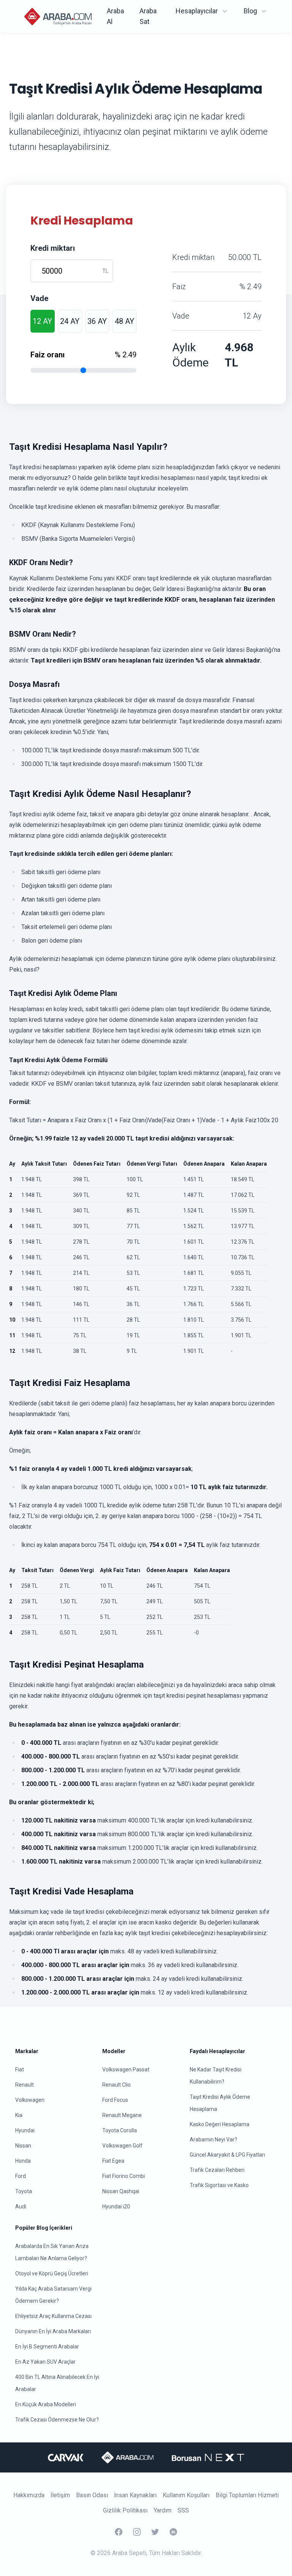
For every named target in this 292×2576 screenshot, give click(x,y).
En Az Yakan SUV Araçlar (45, 2362)
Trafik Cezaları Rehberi (217, 2170)
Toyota (24, 2191)
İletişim (60, 2495)
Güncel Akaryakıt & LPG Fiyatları (227, 2155)
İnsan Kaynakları (135, 2495)
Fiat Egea (113, 2161)
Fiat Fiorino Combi (124, 2176)
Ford (21, 2176)
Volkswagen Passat (126, 2069)
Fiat (20, 2069)
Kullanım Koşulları (186, 2495)
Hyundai (25, 2130)
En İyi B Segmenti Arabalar (47, 2347)
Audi (21, 2206)
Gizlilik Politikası (125, 2510)
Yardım (163, 2510)
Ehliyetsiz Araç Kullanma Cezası (53, 2316)
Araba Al (115, 16)
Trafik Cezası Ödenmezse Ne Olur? (57, 2420)
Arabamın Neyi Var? (213, 2139)
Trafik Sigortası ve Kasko (219, 2185)
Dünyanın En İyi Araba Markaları (53, 2331)
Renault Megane (122, 2115)
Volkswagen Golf (122, 2146)
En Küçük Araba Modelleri (46, 2404)
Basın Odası (92, 2495)
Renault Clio (117, 2085)
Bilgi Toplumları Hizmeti (247, 2495)
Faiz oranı (48, 355)
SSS (183, 2510)
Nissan (23, 2146)
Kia (19, 2115)
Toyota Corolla (120, 2130)
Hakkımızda (29, 2495)
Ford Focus (115, 2100)
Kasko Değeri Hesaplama (220, 2124)
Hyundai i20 (116, 2206)
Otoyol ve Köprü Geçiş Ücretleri (52, 2273)
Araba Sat (148, 16)
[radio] (43, 321)
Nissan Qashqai (121, 2191)
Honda (23, 2161)
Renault (25, 2085)
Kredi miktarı (53, 248)
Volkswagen (30, 2100)
